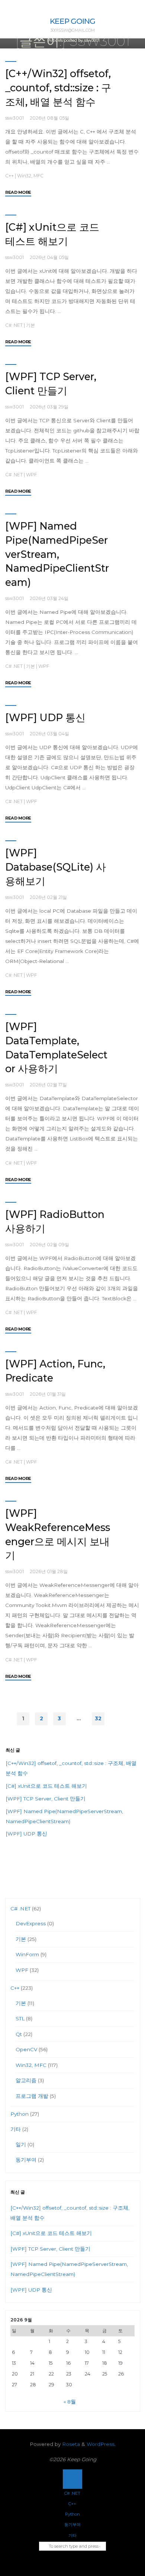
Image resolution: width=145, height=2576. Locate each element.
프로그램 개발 (32, 2096)
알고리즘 (26, 2080)
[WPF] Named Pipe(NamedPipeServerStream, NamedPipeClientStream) (57, 554)
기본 (30, 325)
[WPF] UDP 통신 (45, 718)
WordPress (101, 2444)
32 (98, 1718)
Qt (19, 2034)
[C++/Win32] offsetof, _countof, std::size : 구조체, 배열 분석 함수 (58, 88)
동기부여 (26, 2160)
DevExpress (31, 1923)
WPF (31, 475)
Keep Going (72, 21)
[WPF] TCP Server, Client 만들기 (46, 1799)
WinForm (27, 1954)
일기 (21, 2144)
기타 (16, 2129)
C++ (9, 176)
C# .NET (14, 325)
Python (20, 2114)
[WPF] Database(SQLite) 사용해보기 (56, 867)
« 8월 (70, 2402)
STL (20, 2018)
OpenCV (26, 2049)
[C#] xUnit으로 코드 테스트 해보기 (46, 1786)
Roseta (70, 2444)
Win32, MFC (30, 176)
